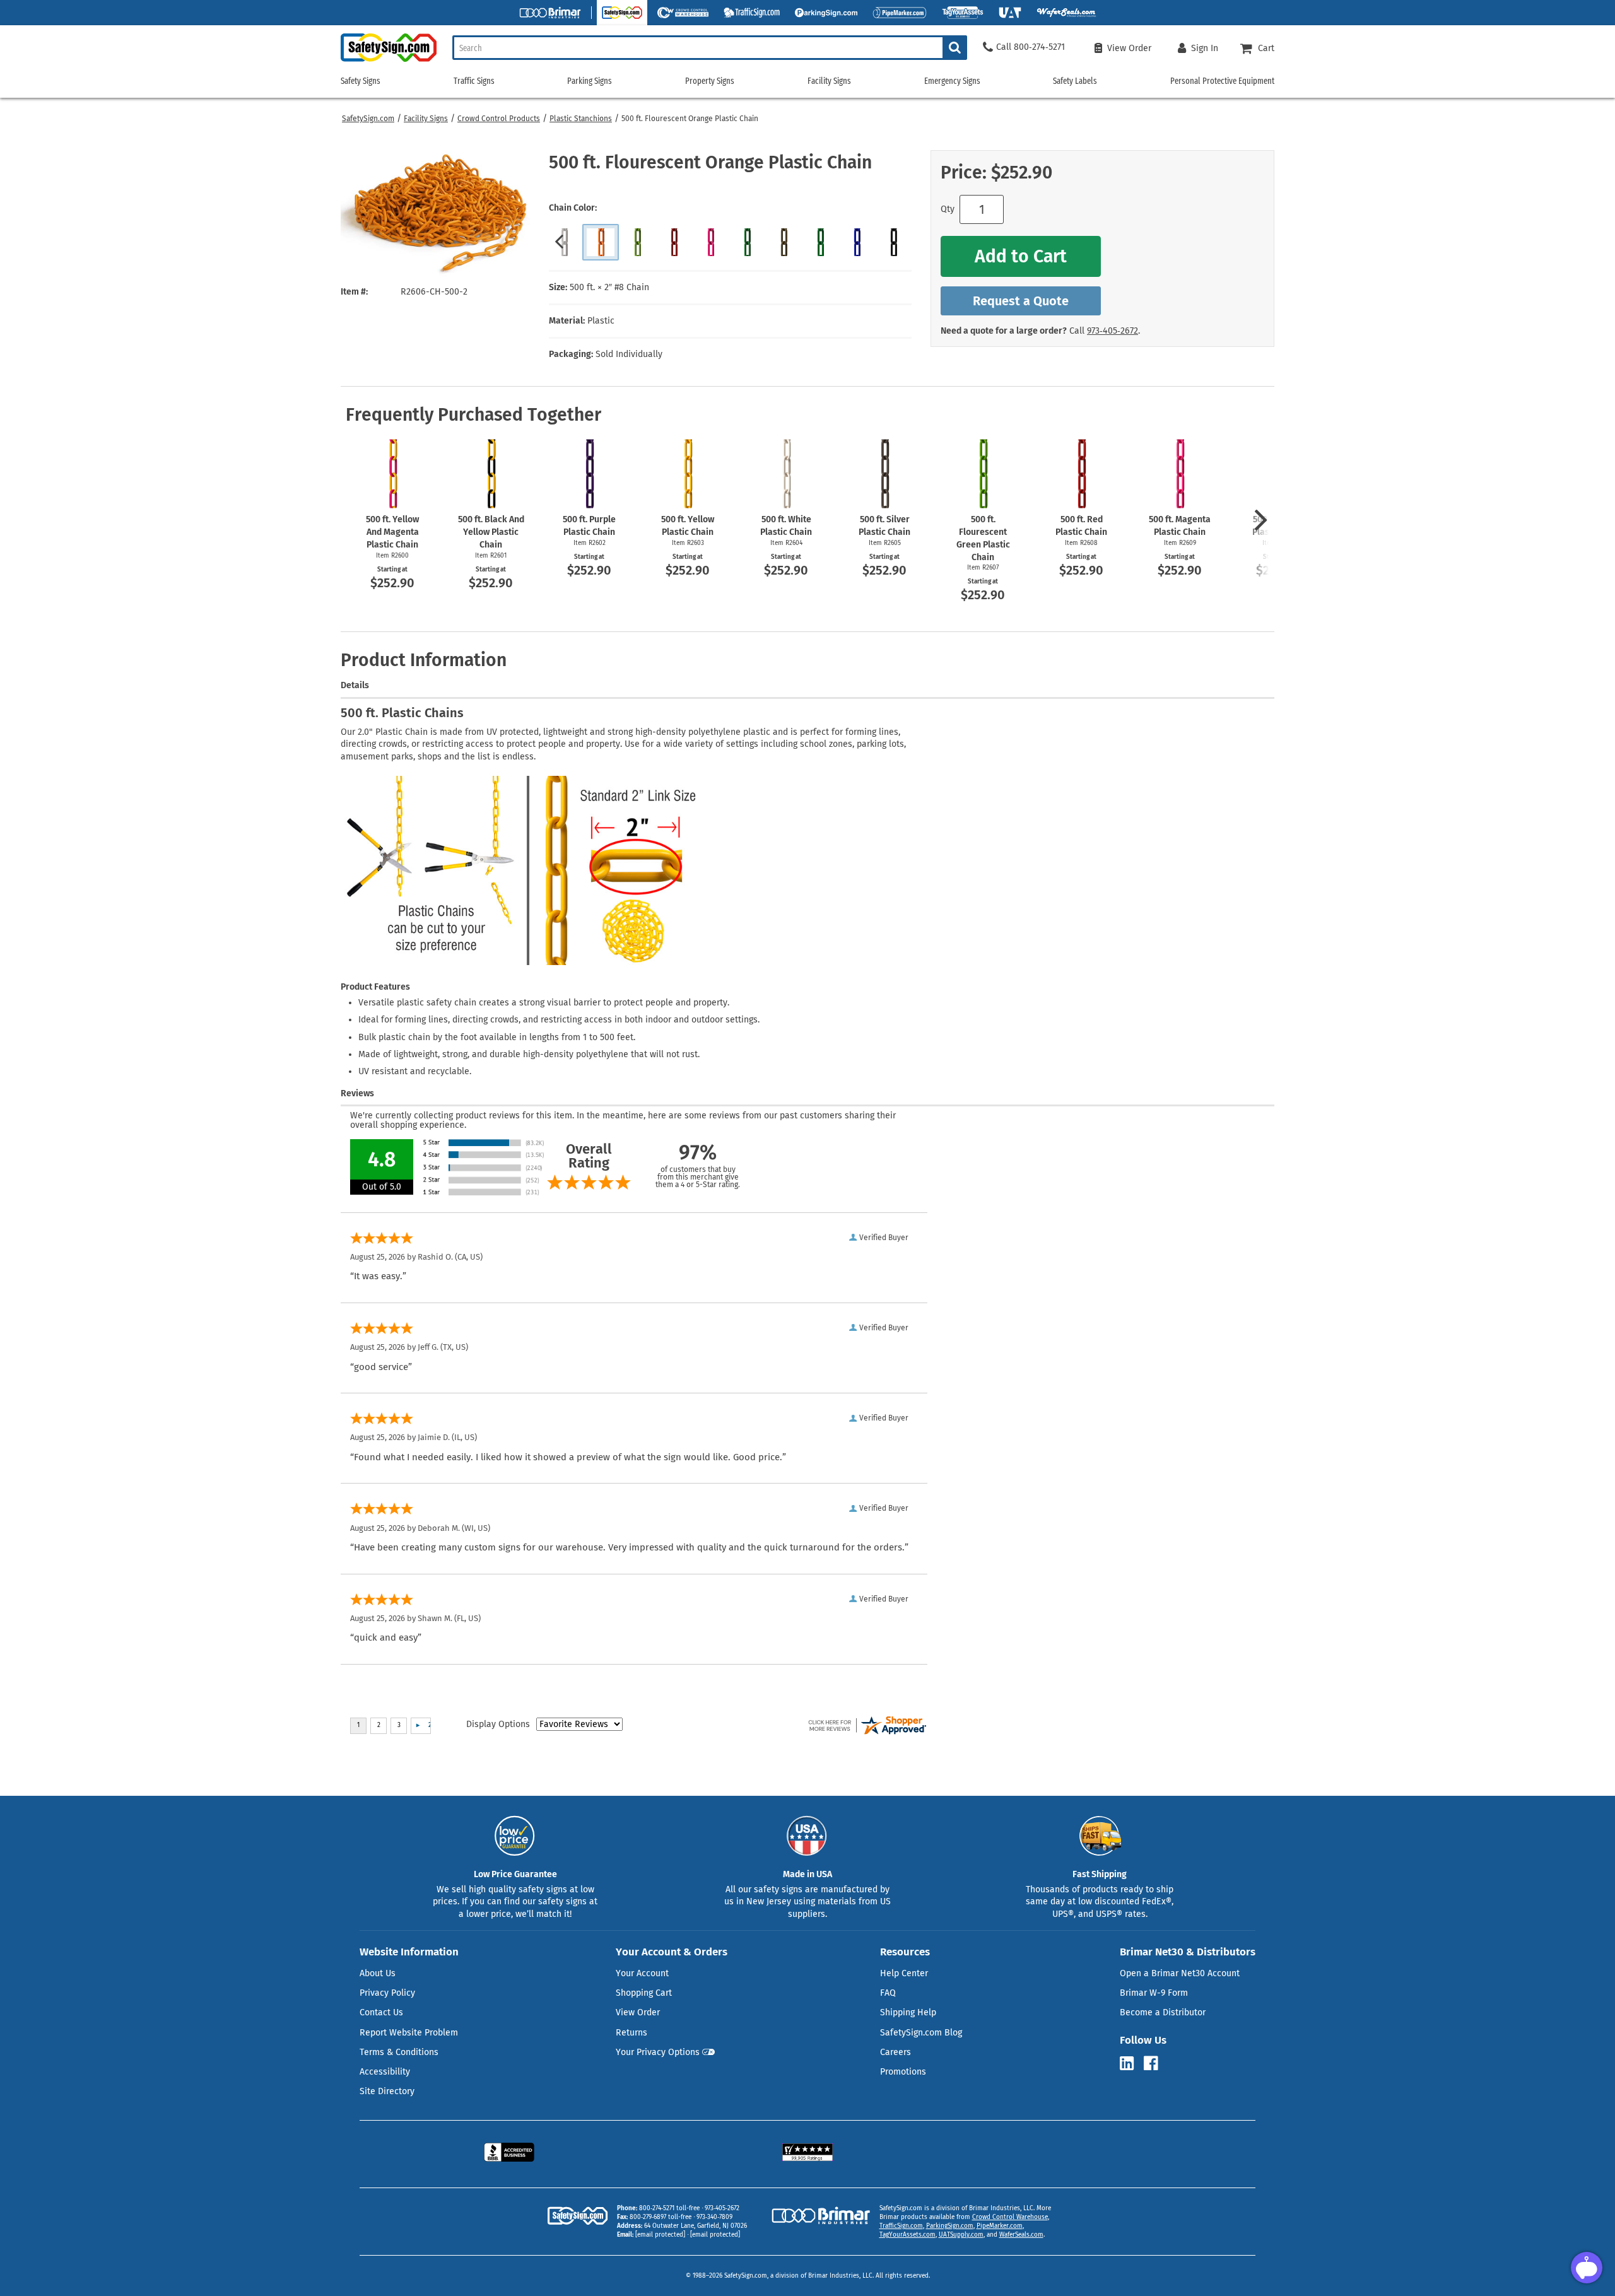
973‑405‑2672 (1113, 331)
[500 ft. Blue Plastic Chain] (857, 242)
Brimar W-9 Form (1154, 1993)
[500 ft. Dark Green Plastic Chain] (820, 242)
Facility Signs (426, 119)
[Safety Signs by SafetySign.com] (389, 61)
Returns (631, 2033)
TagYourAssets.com (907, 2235)
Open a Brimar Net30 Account (1180, 1973)
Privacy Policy (387, 1993)
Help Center (904, 1973)
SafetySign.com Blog (921, 2033)
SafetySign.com (368, 119)
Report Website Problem (409, 2033)
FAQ (888, 1993)
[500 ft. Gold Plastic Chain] (784, 242)
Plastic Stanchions (581, 119)
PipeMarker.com (1000, 2226)
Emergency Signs (952, 81)
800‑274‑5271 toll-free (669, 2208)
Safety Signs (361, 81)
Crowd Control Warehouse (1010, 2217)
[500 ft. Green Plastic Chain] (747, 242)
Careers (896, 2052)
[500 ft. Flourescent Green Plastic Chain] (637, 242)
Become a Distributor (1163, 2012)
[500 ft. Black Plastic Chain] (893, 242)
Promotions (903, 2072)
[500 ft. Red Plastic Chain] (674, 242)
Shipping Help (908, 2012)
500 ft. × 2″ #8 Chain (609, 287)
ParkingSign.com (950, 2226)
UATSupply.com (961, 2235)
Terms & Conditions (399, 2052)
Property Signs (710, 81)
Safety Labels (1075, 81)
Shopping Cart (644, 1993)
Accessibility (385, 2072)
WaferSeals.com (1021, 2235)
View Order (638, 2012)
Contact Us (381, 2012)
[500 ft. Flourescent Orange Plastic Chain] (601, 242)
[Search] (955, 48)
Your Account (642, 1973)
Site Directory (387, 2091)
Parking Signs (590, 81)
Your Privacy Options (658, 2052)
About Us (378, 1973)
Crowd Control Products (499, 119)
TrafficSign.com (901, 2226)
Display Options (498, 1724)
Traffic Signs (474, 81)
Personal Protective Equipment (1222, 81)
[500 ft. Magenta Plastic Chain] (710, 242)
